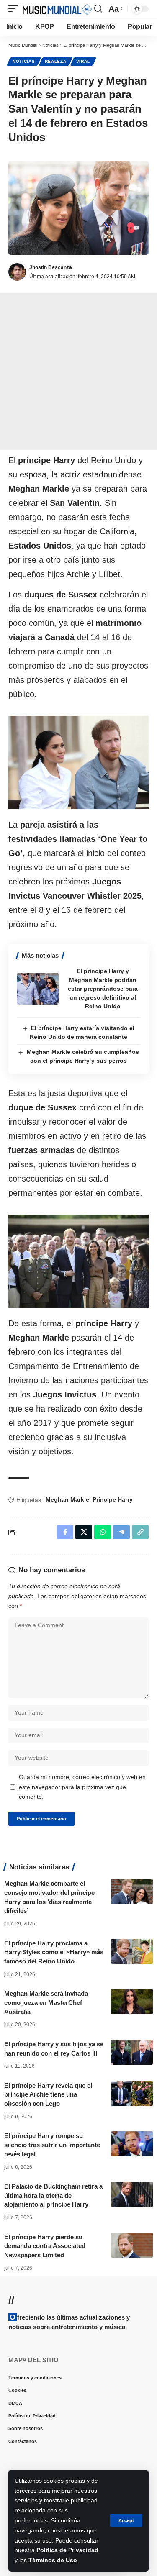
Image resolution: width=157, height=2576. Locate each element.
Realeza (56, 61)
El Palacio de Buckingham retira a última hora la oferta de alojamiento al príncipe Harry (53, 2195)
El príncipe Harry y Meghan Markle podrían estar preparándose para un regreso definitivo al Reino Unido (103, 989)
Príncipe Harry (113, 1499)
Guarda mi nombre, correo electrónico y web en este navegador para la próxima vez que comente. (82, 1787)
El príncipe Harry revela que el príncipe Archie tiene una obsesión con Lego (48, 2095)
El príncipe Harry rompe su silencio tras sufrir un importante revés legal (52, 2145)
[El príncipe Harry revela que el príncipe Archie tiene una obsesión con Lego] (132, 2094)
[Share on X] (84, 1532)
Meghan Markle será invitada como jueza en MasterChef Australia (46, 2003)
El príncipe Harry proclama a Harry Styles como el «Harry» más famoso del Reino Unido (54, 1952)
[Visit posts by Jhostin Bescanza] (17, 272)
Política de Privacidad (67, 2550)
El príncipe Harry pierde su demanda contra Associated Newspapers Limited (45, 2246)
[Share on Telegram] (121, 1532)
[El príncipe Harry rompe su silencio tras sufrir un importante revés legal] (132, 2144)
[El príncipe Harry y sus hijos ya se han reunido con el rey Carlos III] (132, 2052)
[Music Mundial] (57, 9)
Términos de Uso (53, 2560)
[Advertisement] (78, 371)
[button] (126, 2521)
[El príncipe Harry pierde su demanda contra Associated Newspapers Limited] (132, 2245)
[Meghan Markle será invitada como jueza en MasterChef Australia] (132, 2002)
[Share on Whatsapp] (103, 1532)
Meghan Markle (67, 1499)
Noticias (24, 61)
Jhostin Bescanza (51, 267)
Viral (83, 61)
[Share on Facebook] (65, 1532)
